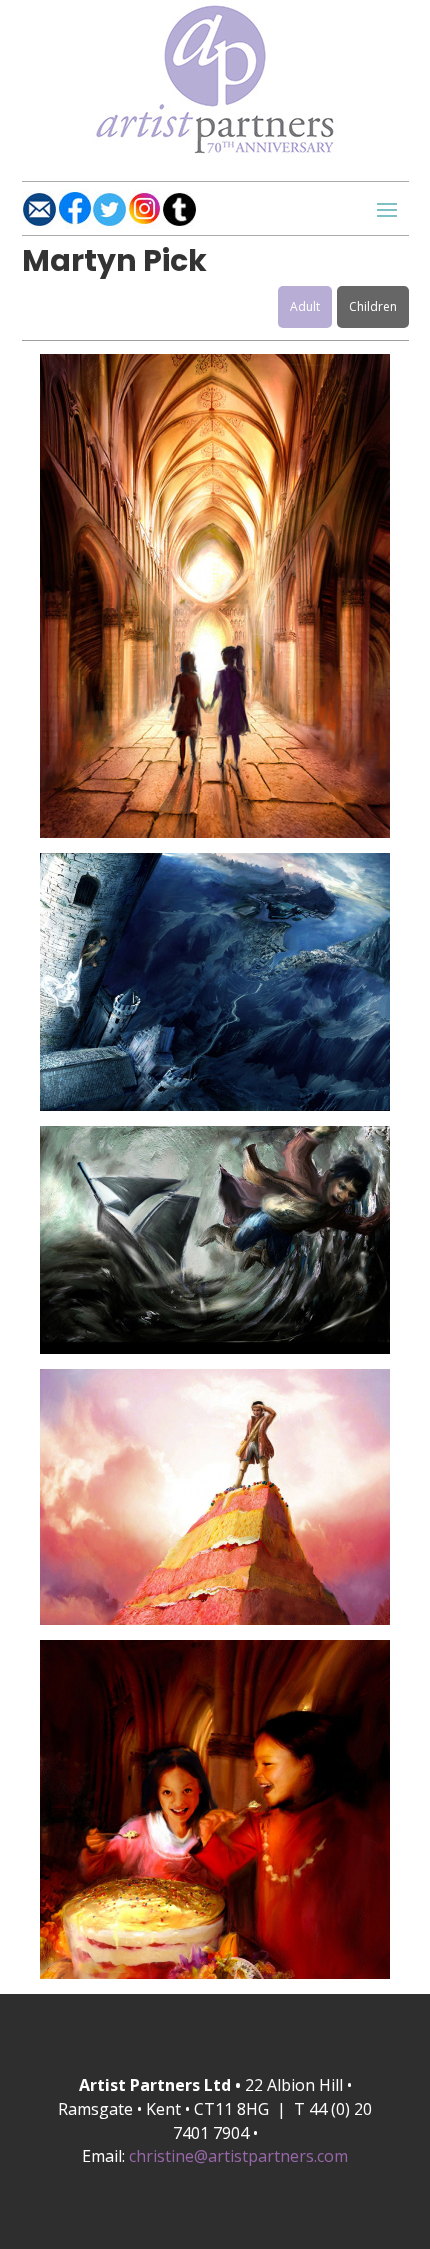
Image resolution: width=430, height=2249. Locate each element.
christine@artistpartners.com (238, 2156)
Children (373, 306)
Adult (305, 306)
